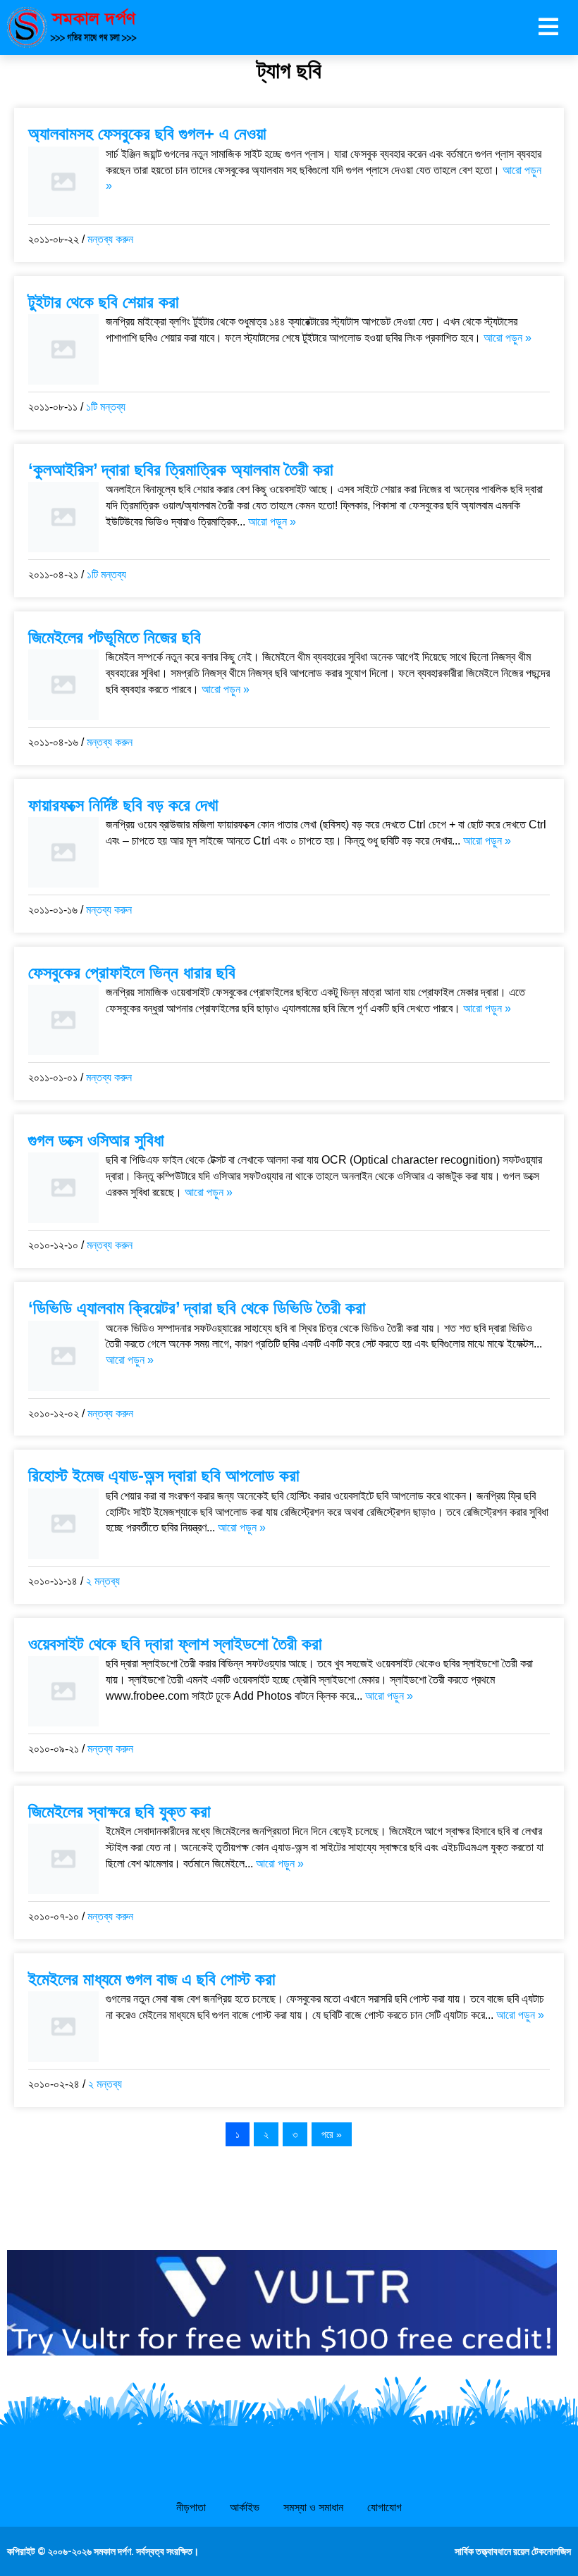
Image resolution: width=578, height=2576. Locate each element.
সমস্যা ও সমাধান (313, 2507)
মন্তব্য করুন (110, 239)
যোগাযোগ (385, 2507)
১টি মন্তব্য (106, 407)
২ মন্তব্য (103, 1581)
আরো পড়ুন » (508, 338)
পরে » (332, 2134)
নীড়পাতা (191, 2507)
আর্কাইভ (245, 2507)
